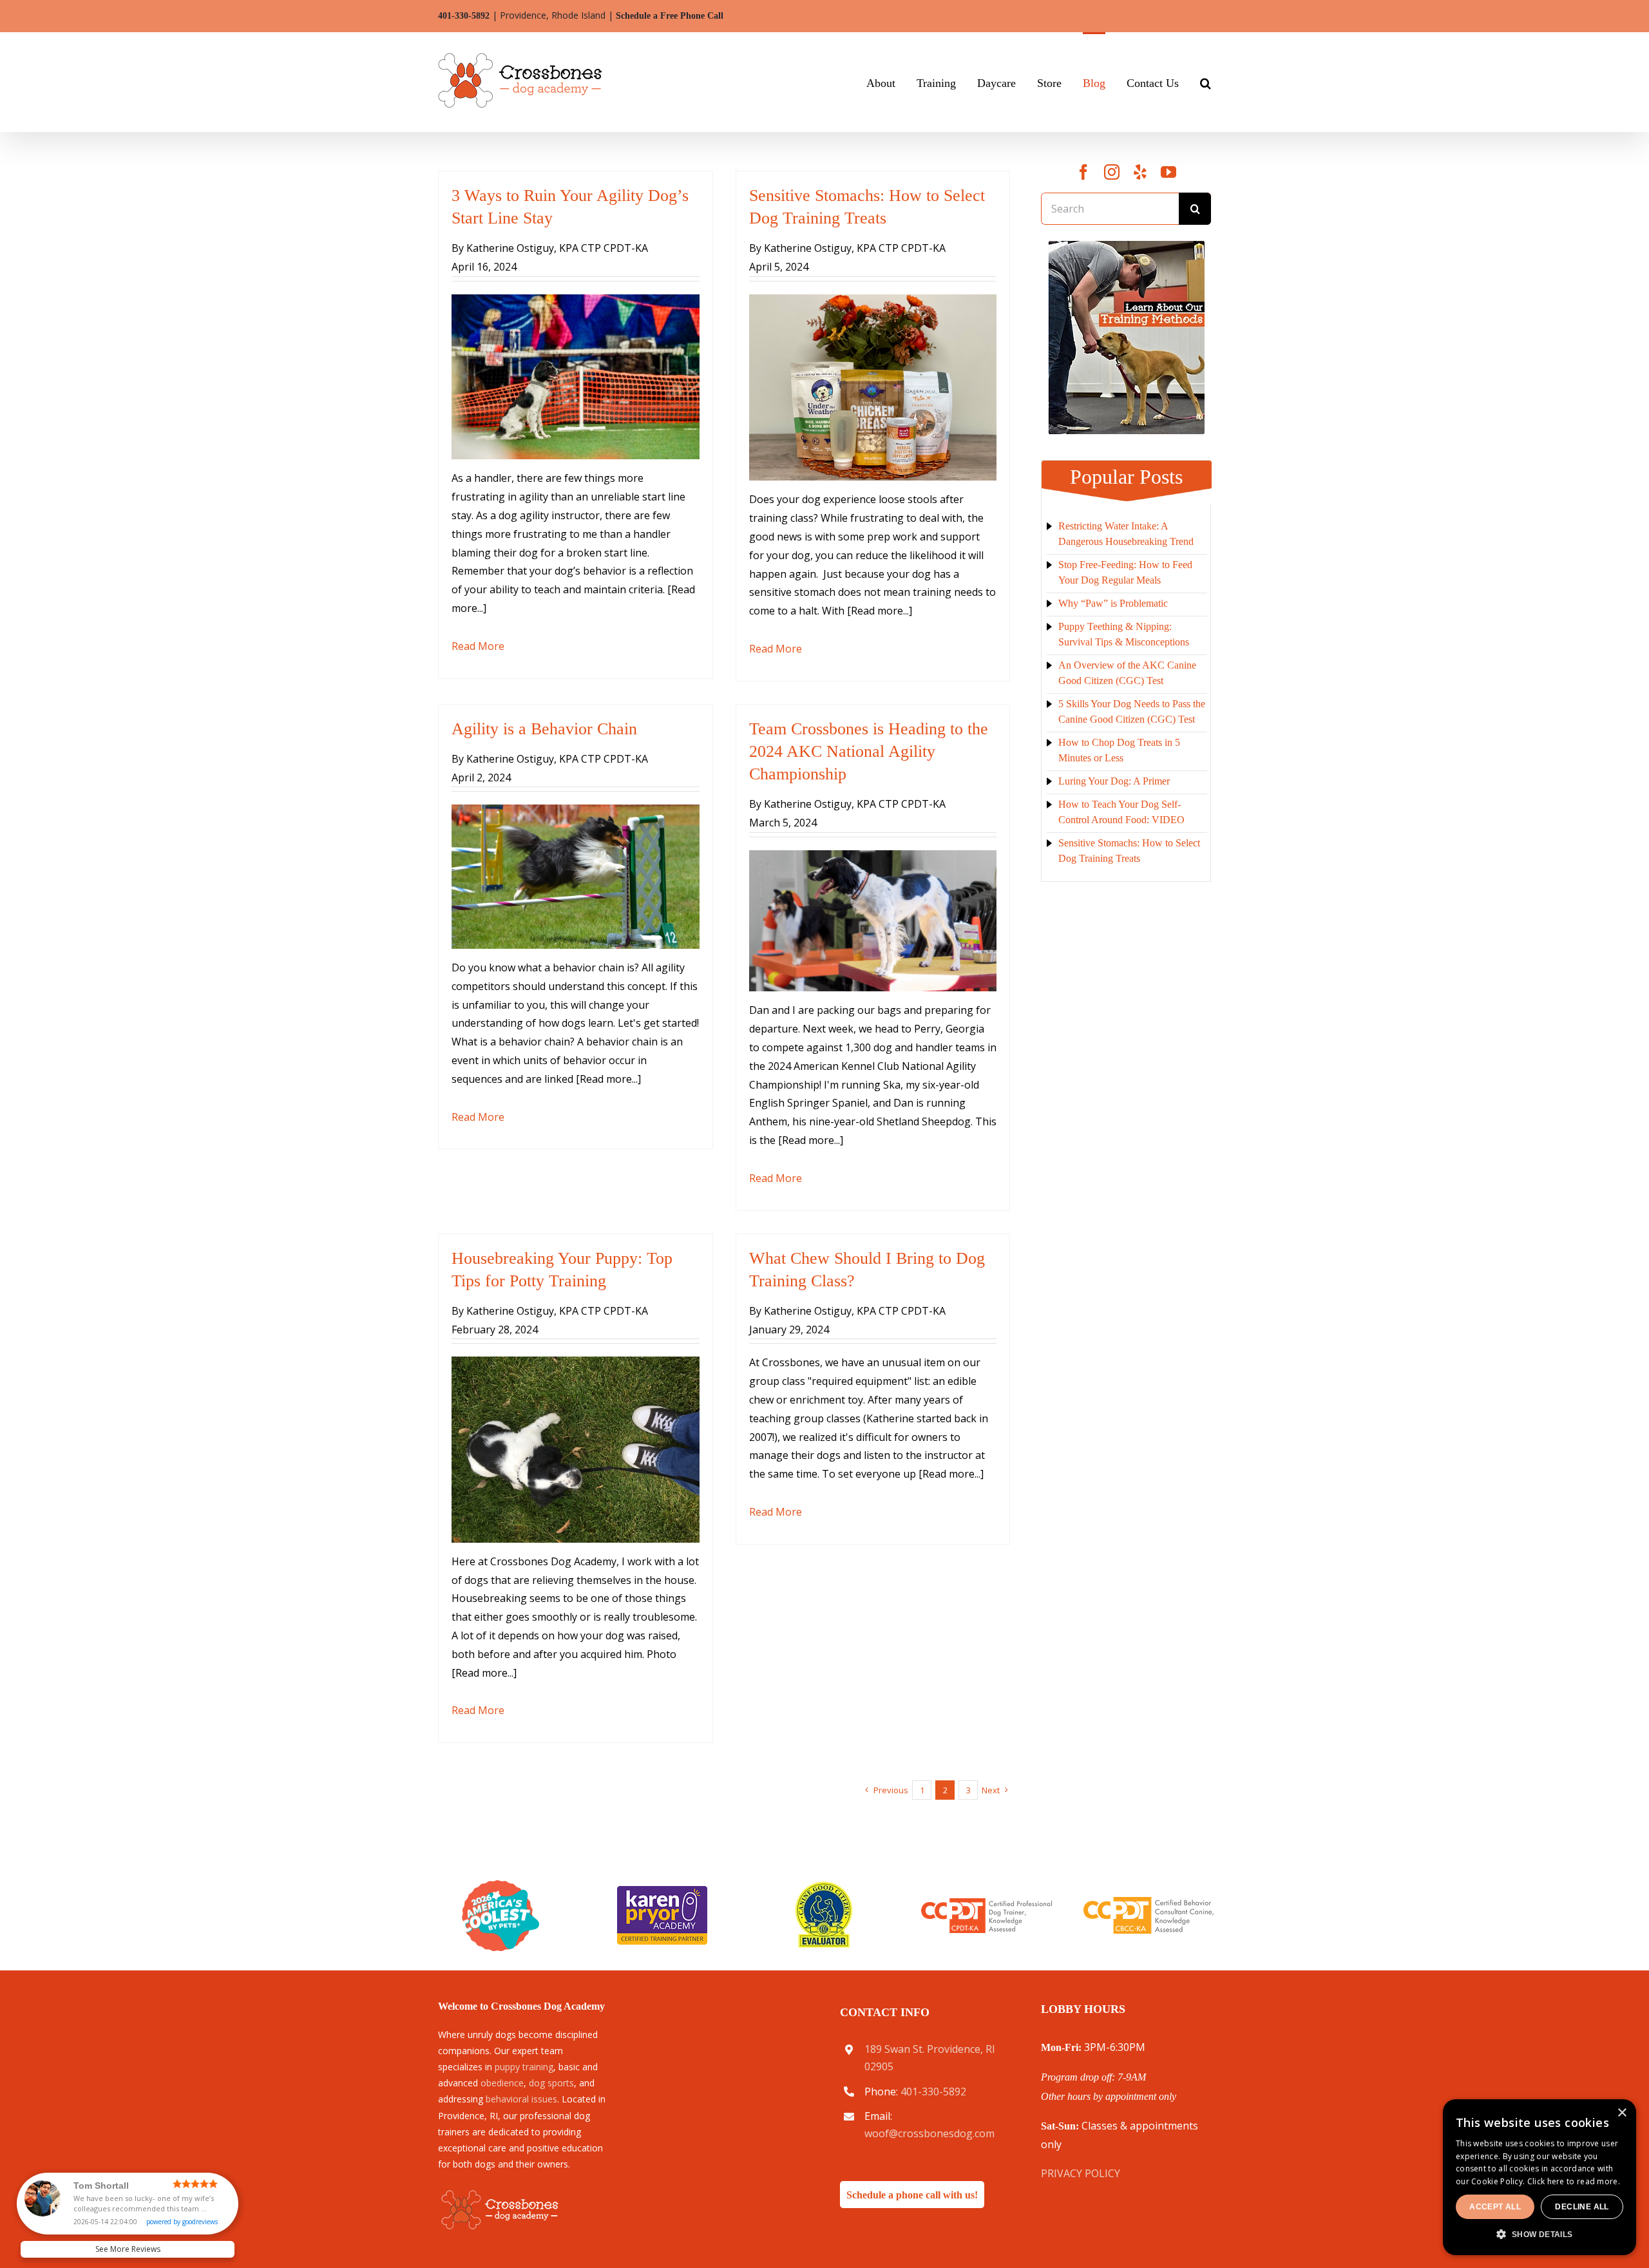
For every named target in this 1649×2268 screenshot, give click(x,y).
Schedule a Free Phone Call (670, 16)
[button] (1206, 82)
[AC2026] (500, 1885)
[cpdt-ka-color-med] (987, 1903)
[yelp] (1140, 172)
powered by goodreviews (182, 2222)
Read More (478, 646)
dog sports (551, 2083)
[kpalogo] (662, 1891)
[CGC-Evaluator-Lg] (824, 1885)
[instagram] (1112, 172)
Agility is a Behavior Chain (544, 729)
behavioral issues (521, 2099)
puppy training (524, 2067)
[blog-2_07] (1126, 246)
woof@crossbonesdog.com (929, 2133)
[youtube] (1168, 172)
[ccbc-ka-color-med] (1149, 1902)
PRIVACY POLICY (1081, 2173)
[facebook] (1083, 172)
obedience (502, 2083)
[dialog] (1603, 2259)
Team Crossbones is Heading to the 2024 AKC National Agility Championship (869, 751)
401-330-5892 (464, 16)
